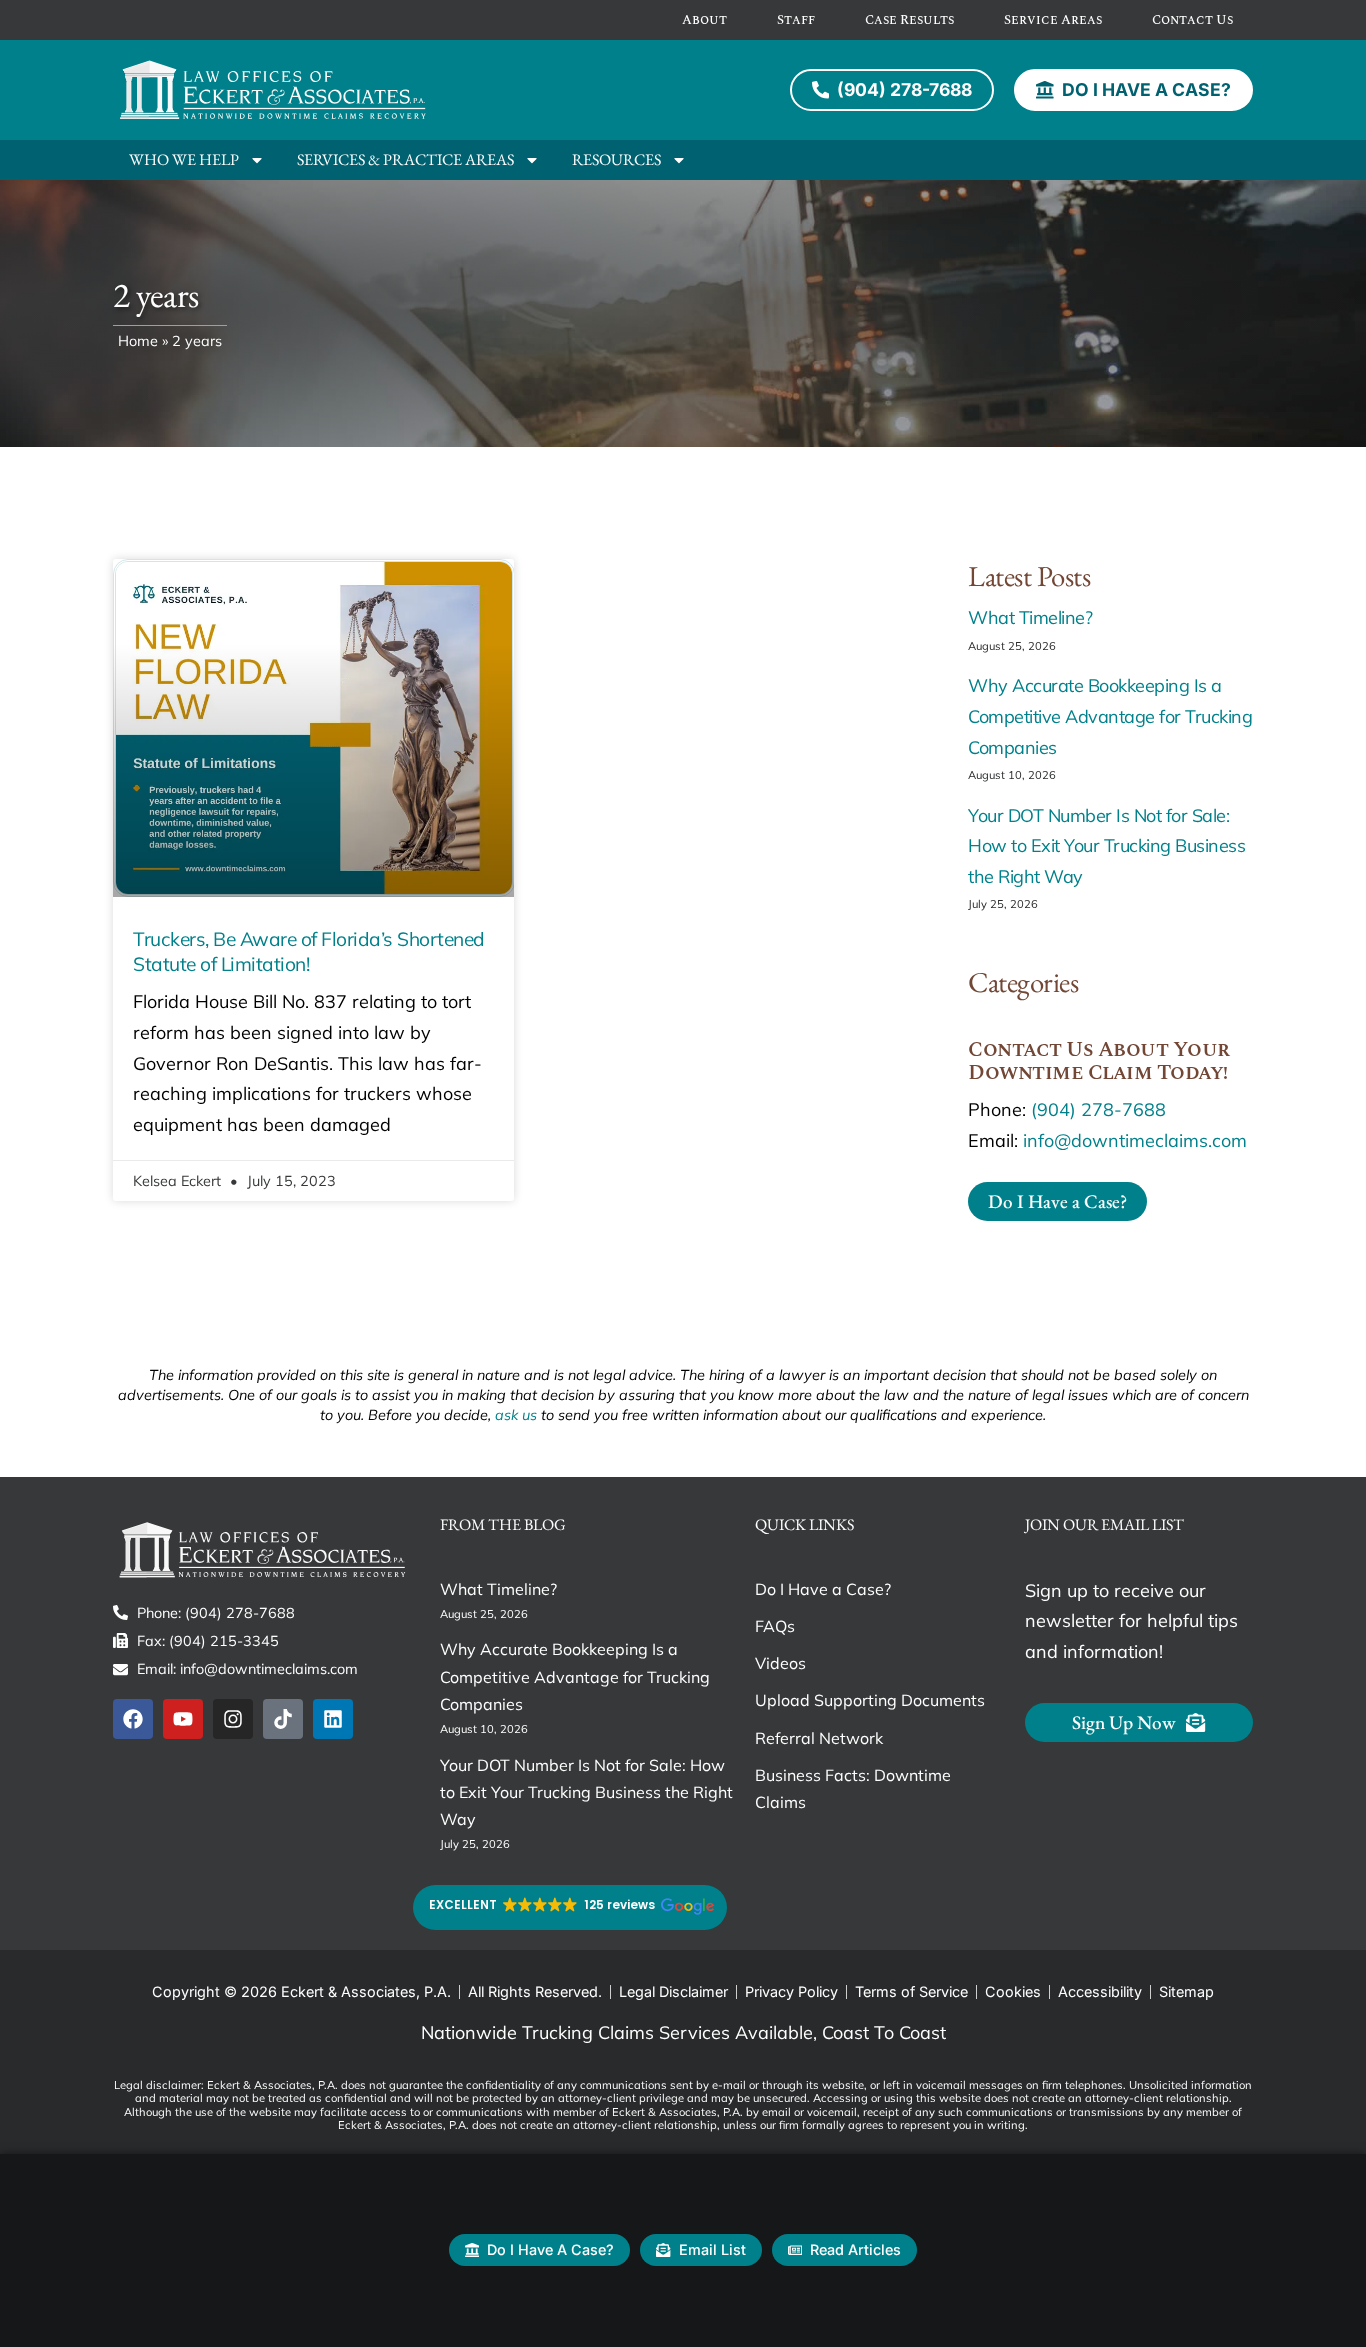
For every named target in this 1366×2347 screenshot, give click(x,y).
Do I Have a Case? (823, 1589)
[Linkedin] (333, 1719)
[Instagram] (233, 1719)
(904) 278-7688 (1098, 1109)
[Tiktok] (283, 1719)
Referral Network (819, 1738)
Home (138, 341)
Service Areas (1053, 20)
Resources (616, 159)
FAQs (775, 1626)
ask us (516, 1415)
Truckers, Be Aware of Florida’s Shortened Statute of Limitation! (309, 951)
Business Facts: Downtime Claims (853, 1788)
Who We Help (184, 159)
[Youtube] (183, 1719)
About (704, 20)
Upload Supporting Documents (870, 1700)
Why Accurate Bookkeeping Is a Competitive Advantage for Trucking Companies (1110, 716)
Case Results (909, 20)
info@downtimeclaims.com (1135, 1140)
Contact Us (1192, 20)
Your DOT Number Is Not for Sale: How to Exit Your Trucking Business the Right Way (1106, 846)
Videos (780, 1663)
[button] (570, 1907)
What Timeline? (1030, 617)
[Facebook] (133, 1719)
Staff (796, 20)
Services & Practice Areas (405, 159)
